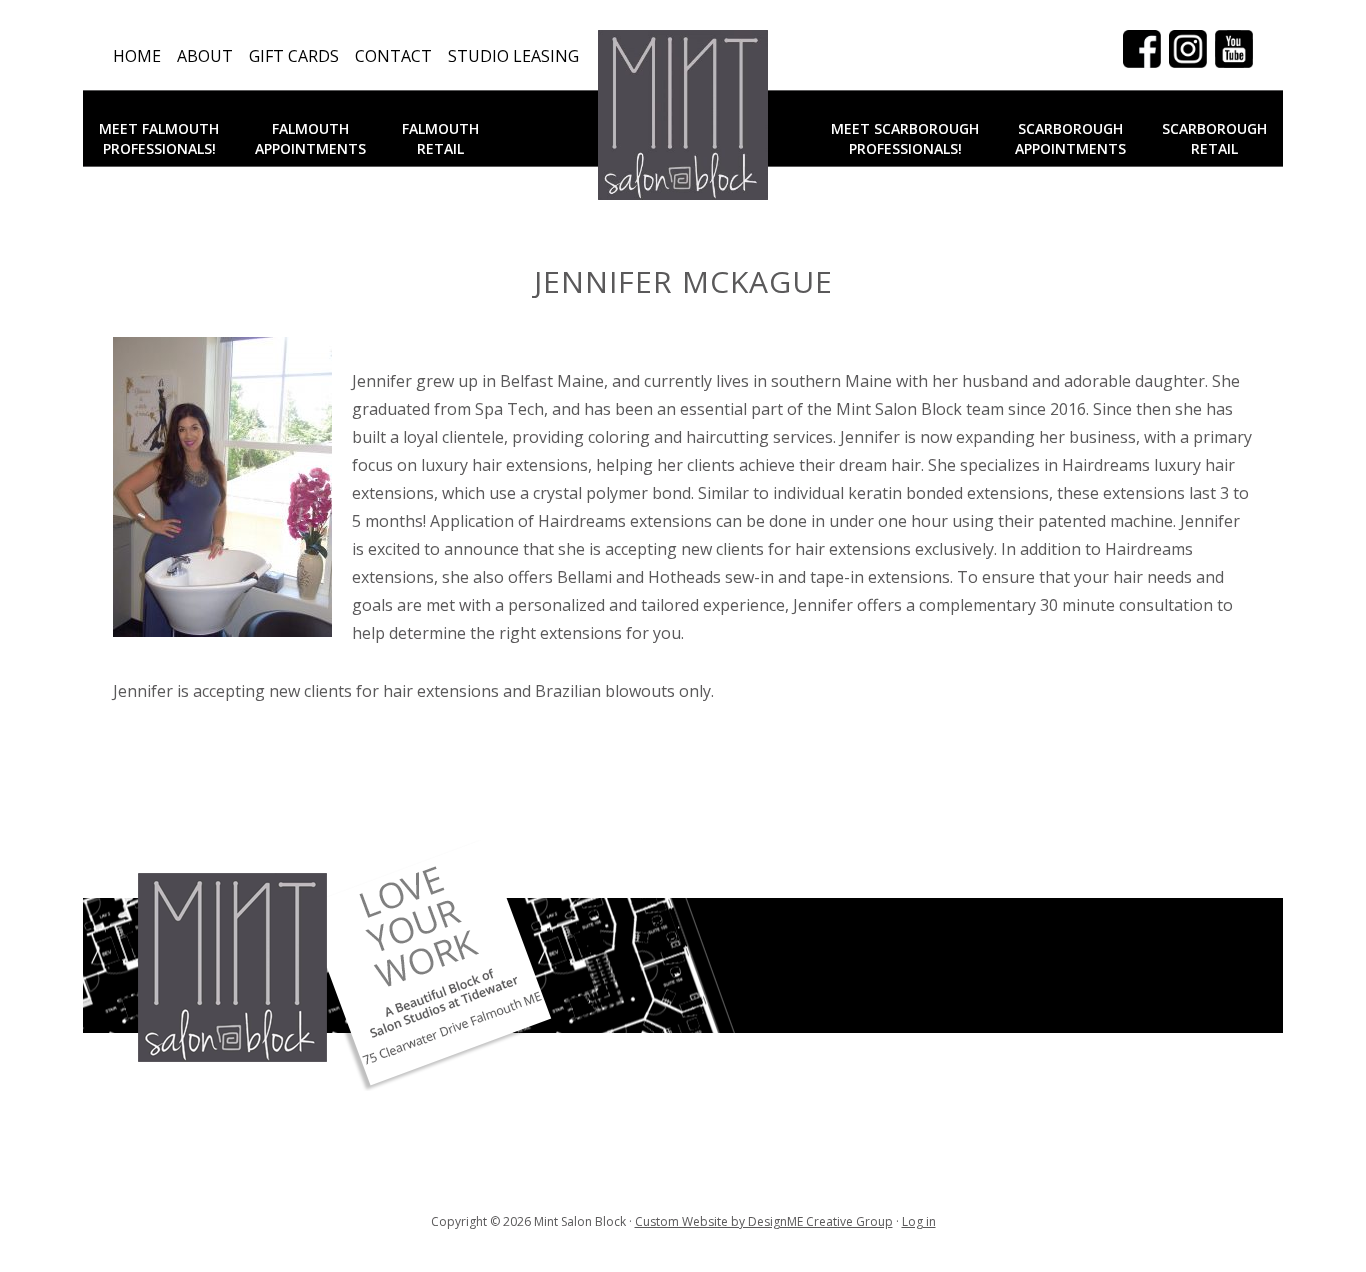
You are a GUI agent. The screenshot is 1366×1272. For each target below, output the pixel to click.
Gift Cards (294, 56)
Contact (393, 56)
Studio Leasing (513, 56)
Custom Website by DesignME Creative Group (764, 1221)
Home (137, 56)
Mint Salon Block (683, 115)
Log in (919, 1221)
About (205, 56)
